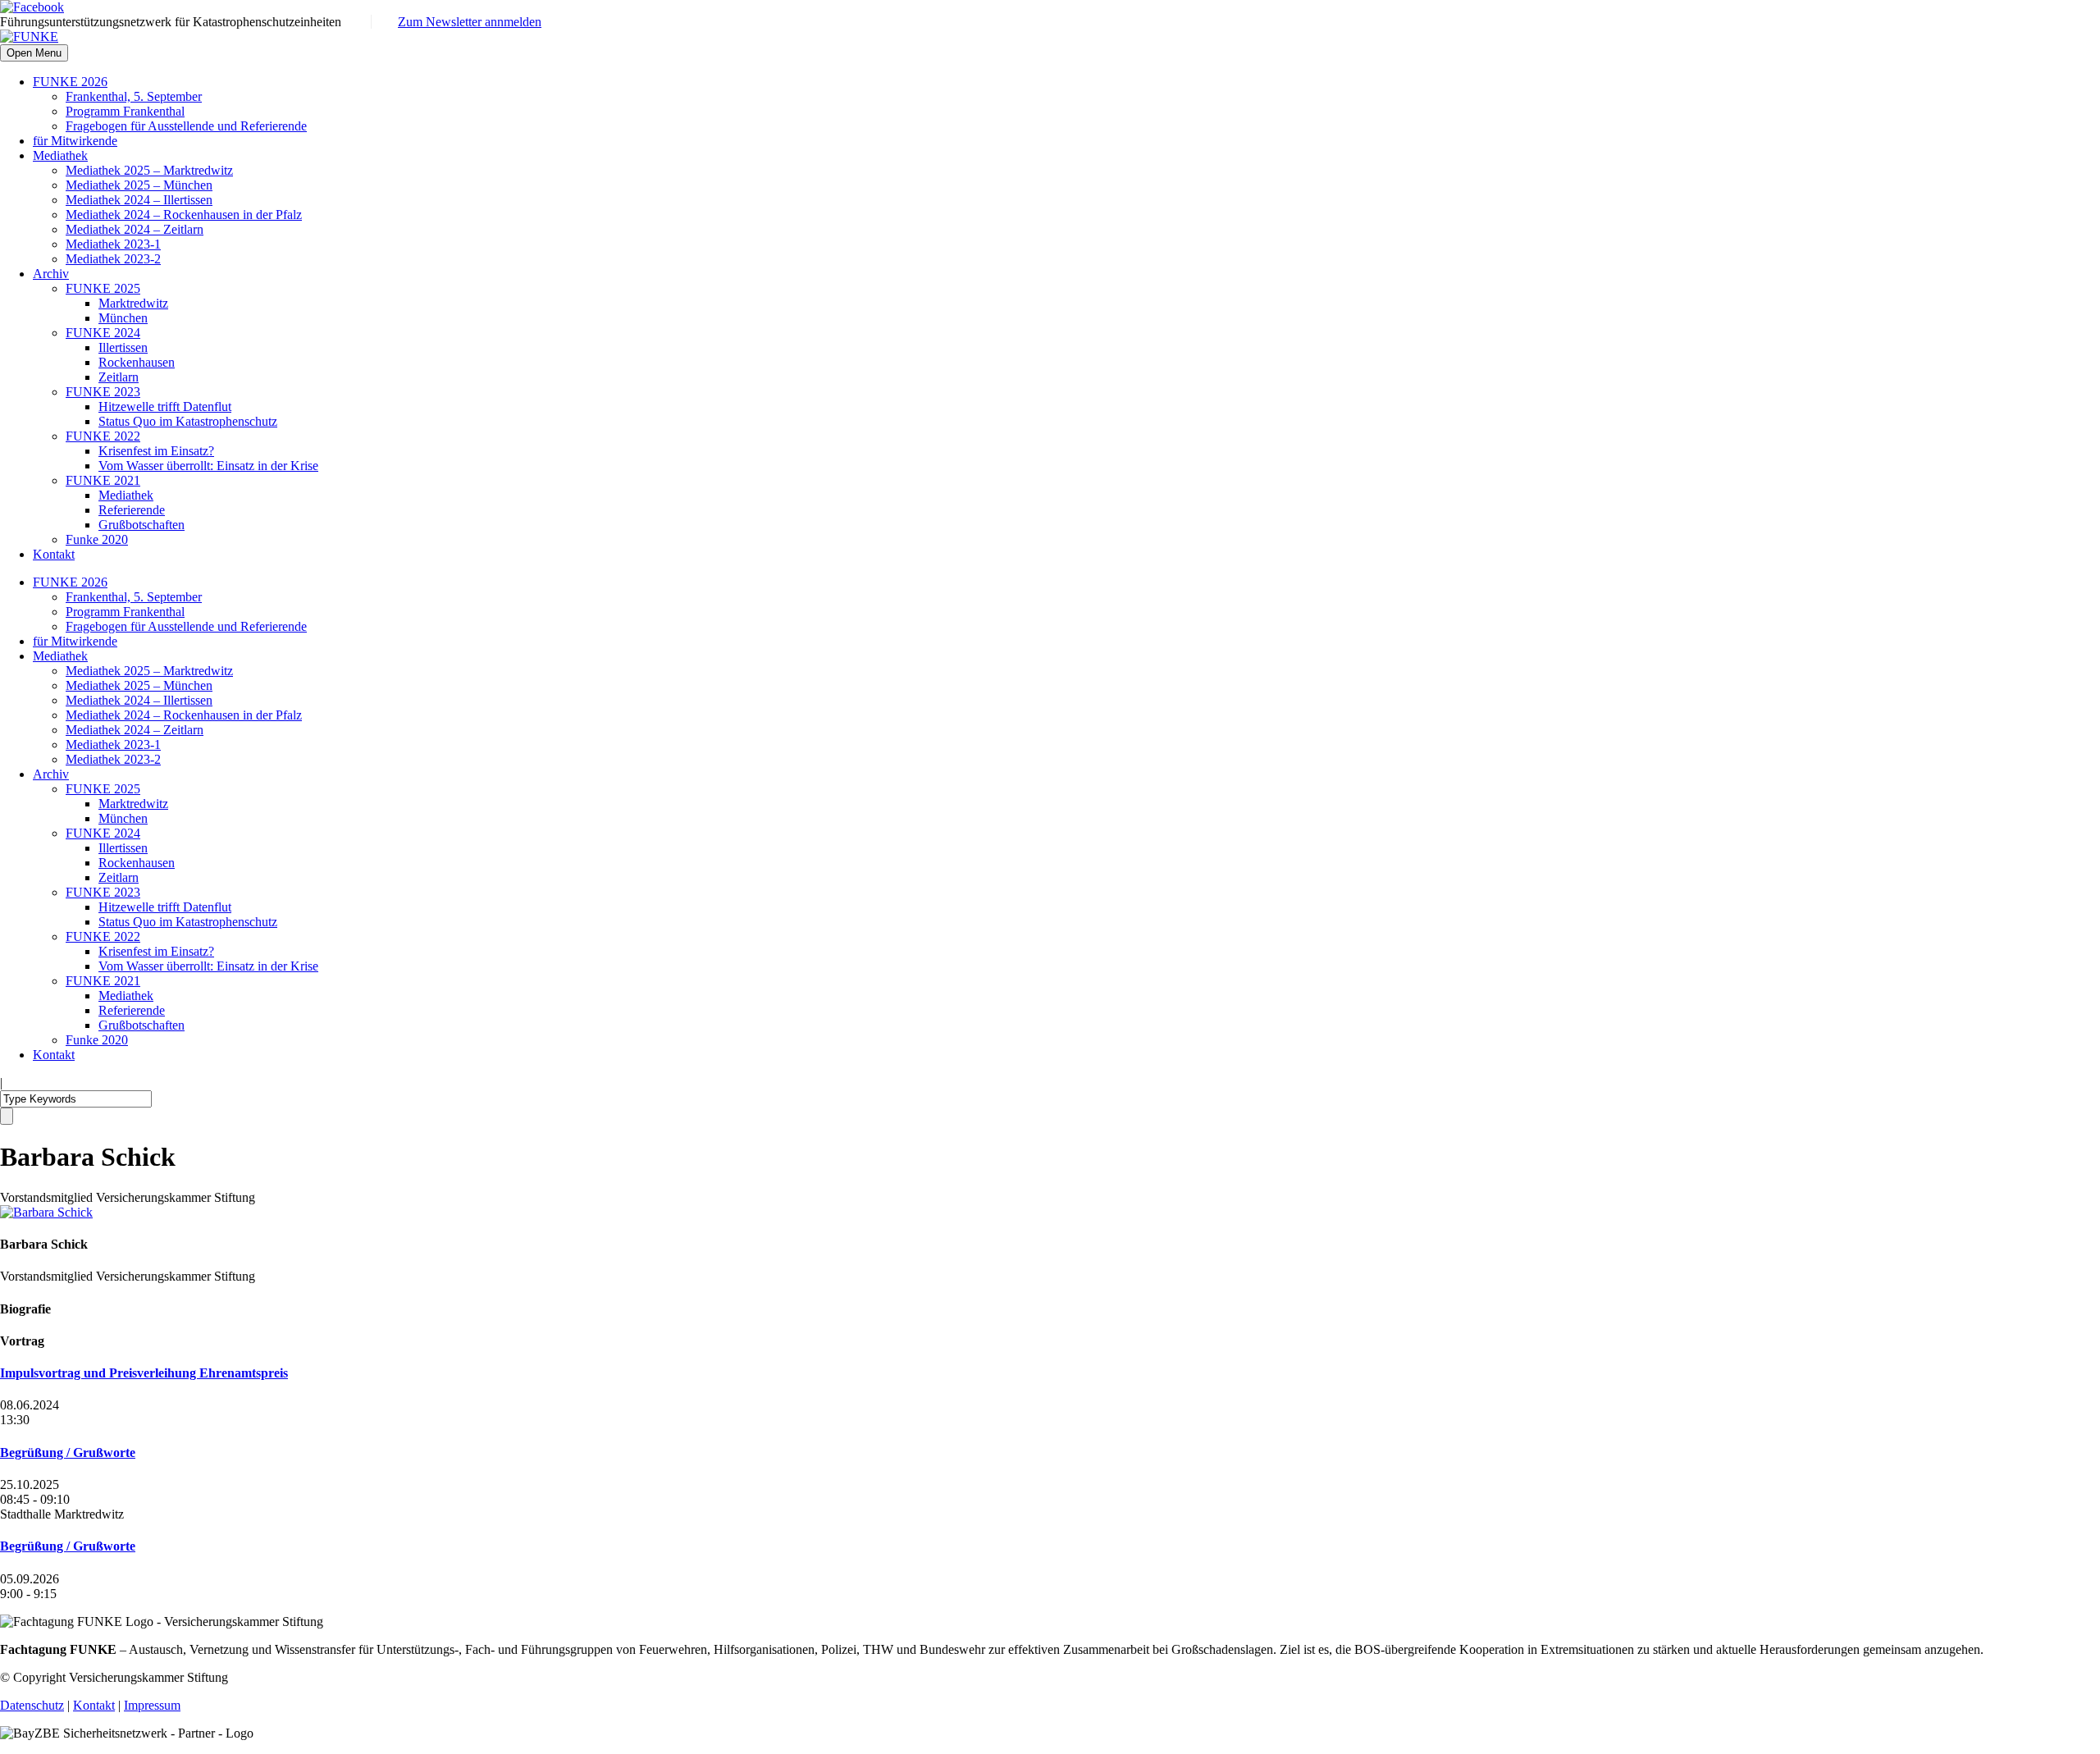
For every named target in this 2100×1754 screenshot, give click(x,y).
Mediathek (60, 155)
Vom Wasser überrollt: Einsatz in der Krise (208, 466)
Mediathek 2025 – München (139, 185)
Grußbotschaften (142, 525)
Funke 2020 (97, 539)
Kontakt (54, 554)
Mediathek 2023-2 (113, 259)
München (123, 318)
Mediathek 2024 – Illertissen (139, 200)
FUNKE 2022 (103, 436)
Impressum (152, 1705)
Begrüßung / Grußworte (68, 1453)
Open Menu (34, 53)
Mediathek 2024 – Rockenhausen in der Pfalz (184, 215)
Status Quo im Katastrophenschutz (188, 421)
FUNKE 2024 (103, 333)
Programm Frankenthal (125, 111)
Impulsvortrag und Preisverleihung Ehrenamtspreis (144, 1373)
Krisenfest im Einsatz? (156, 451)
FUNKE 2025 (103, 288)
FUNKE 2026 (70, 82)
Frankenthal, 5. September (134, 96)
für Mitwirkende (75, 141)
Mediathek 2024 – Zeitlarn (135, 229)
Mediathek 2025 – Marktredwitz (149, 170)
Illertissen (123, 347)
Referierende (132, 510)
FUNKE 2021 (103, 480)
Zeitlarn (119, 377)
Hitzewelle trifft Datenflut (165, 407)
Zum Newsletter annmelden (470, 22)
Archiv (51, 274)
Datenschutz (32, 1705)
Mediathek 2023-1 (113, 244)
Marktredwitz (133, 303)
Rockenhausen (137, 362)
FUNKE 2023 (103, 392)
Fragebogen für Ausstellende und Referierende (186, 126)
